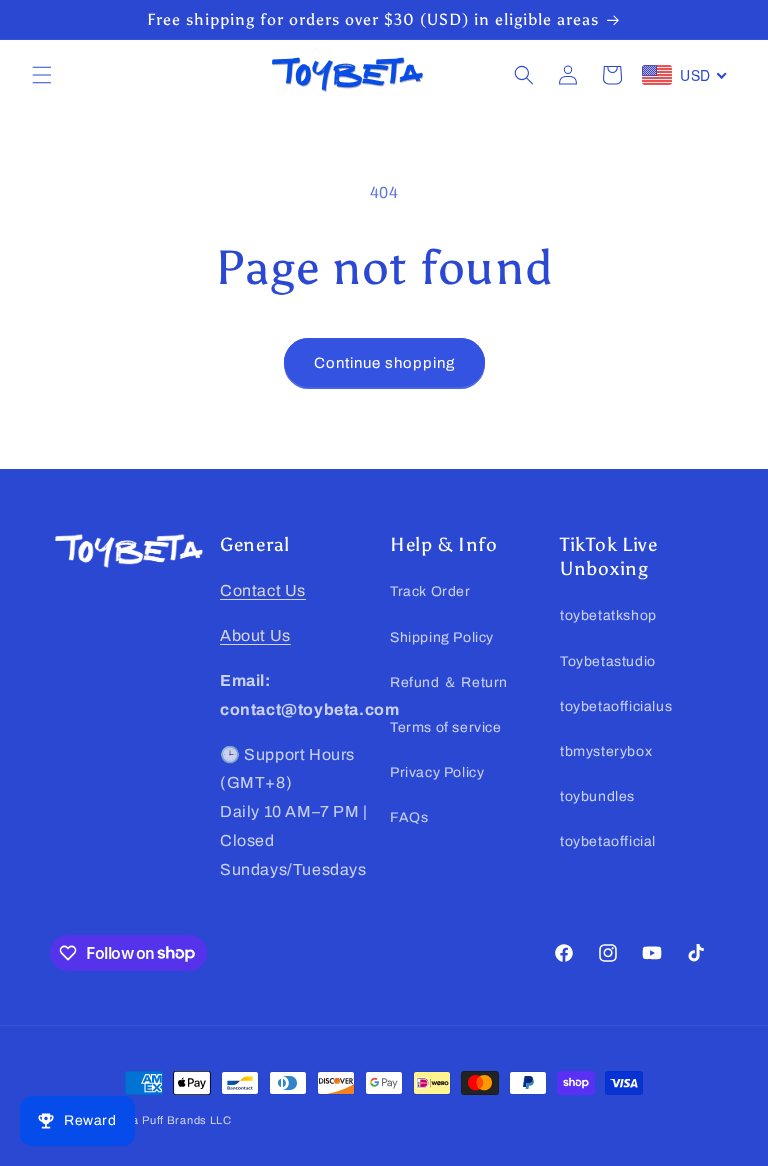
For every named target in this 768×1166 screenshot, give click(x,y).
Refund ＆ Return (449, 682)
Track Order (430, 591)
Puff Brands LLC (187, 1120)
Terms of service (446, 727)
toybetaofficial (608, 841)
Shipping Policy (442, 637)
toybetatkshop (608, 615)
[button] (42, 75)
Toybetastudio (608, 661)
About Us (255, 635)
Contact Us (263, 590)
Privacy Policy (437, 772)
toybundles (597, 796)
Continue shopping (384, 363)
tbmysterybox (606, 751)
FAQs (409, 817)
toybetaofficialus (616, 706)
